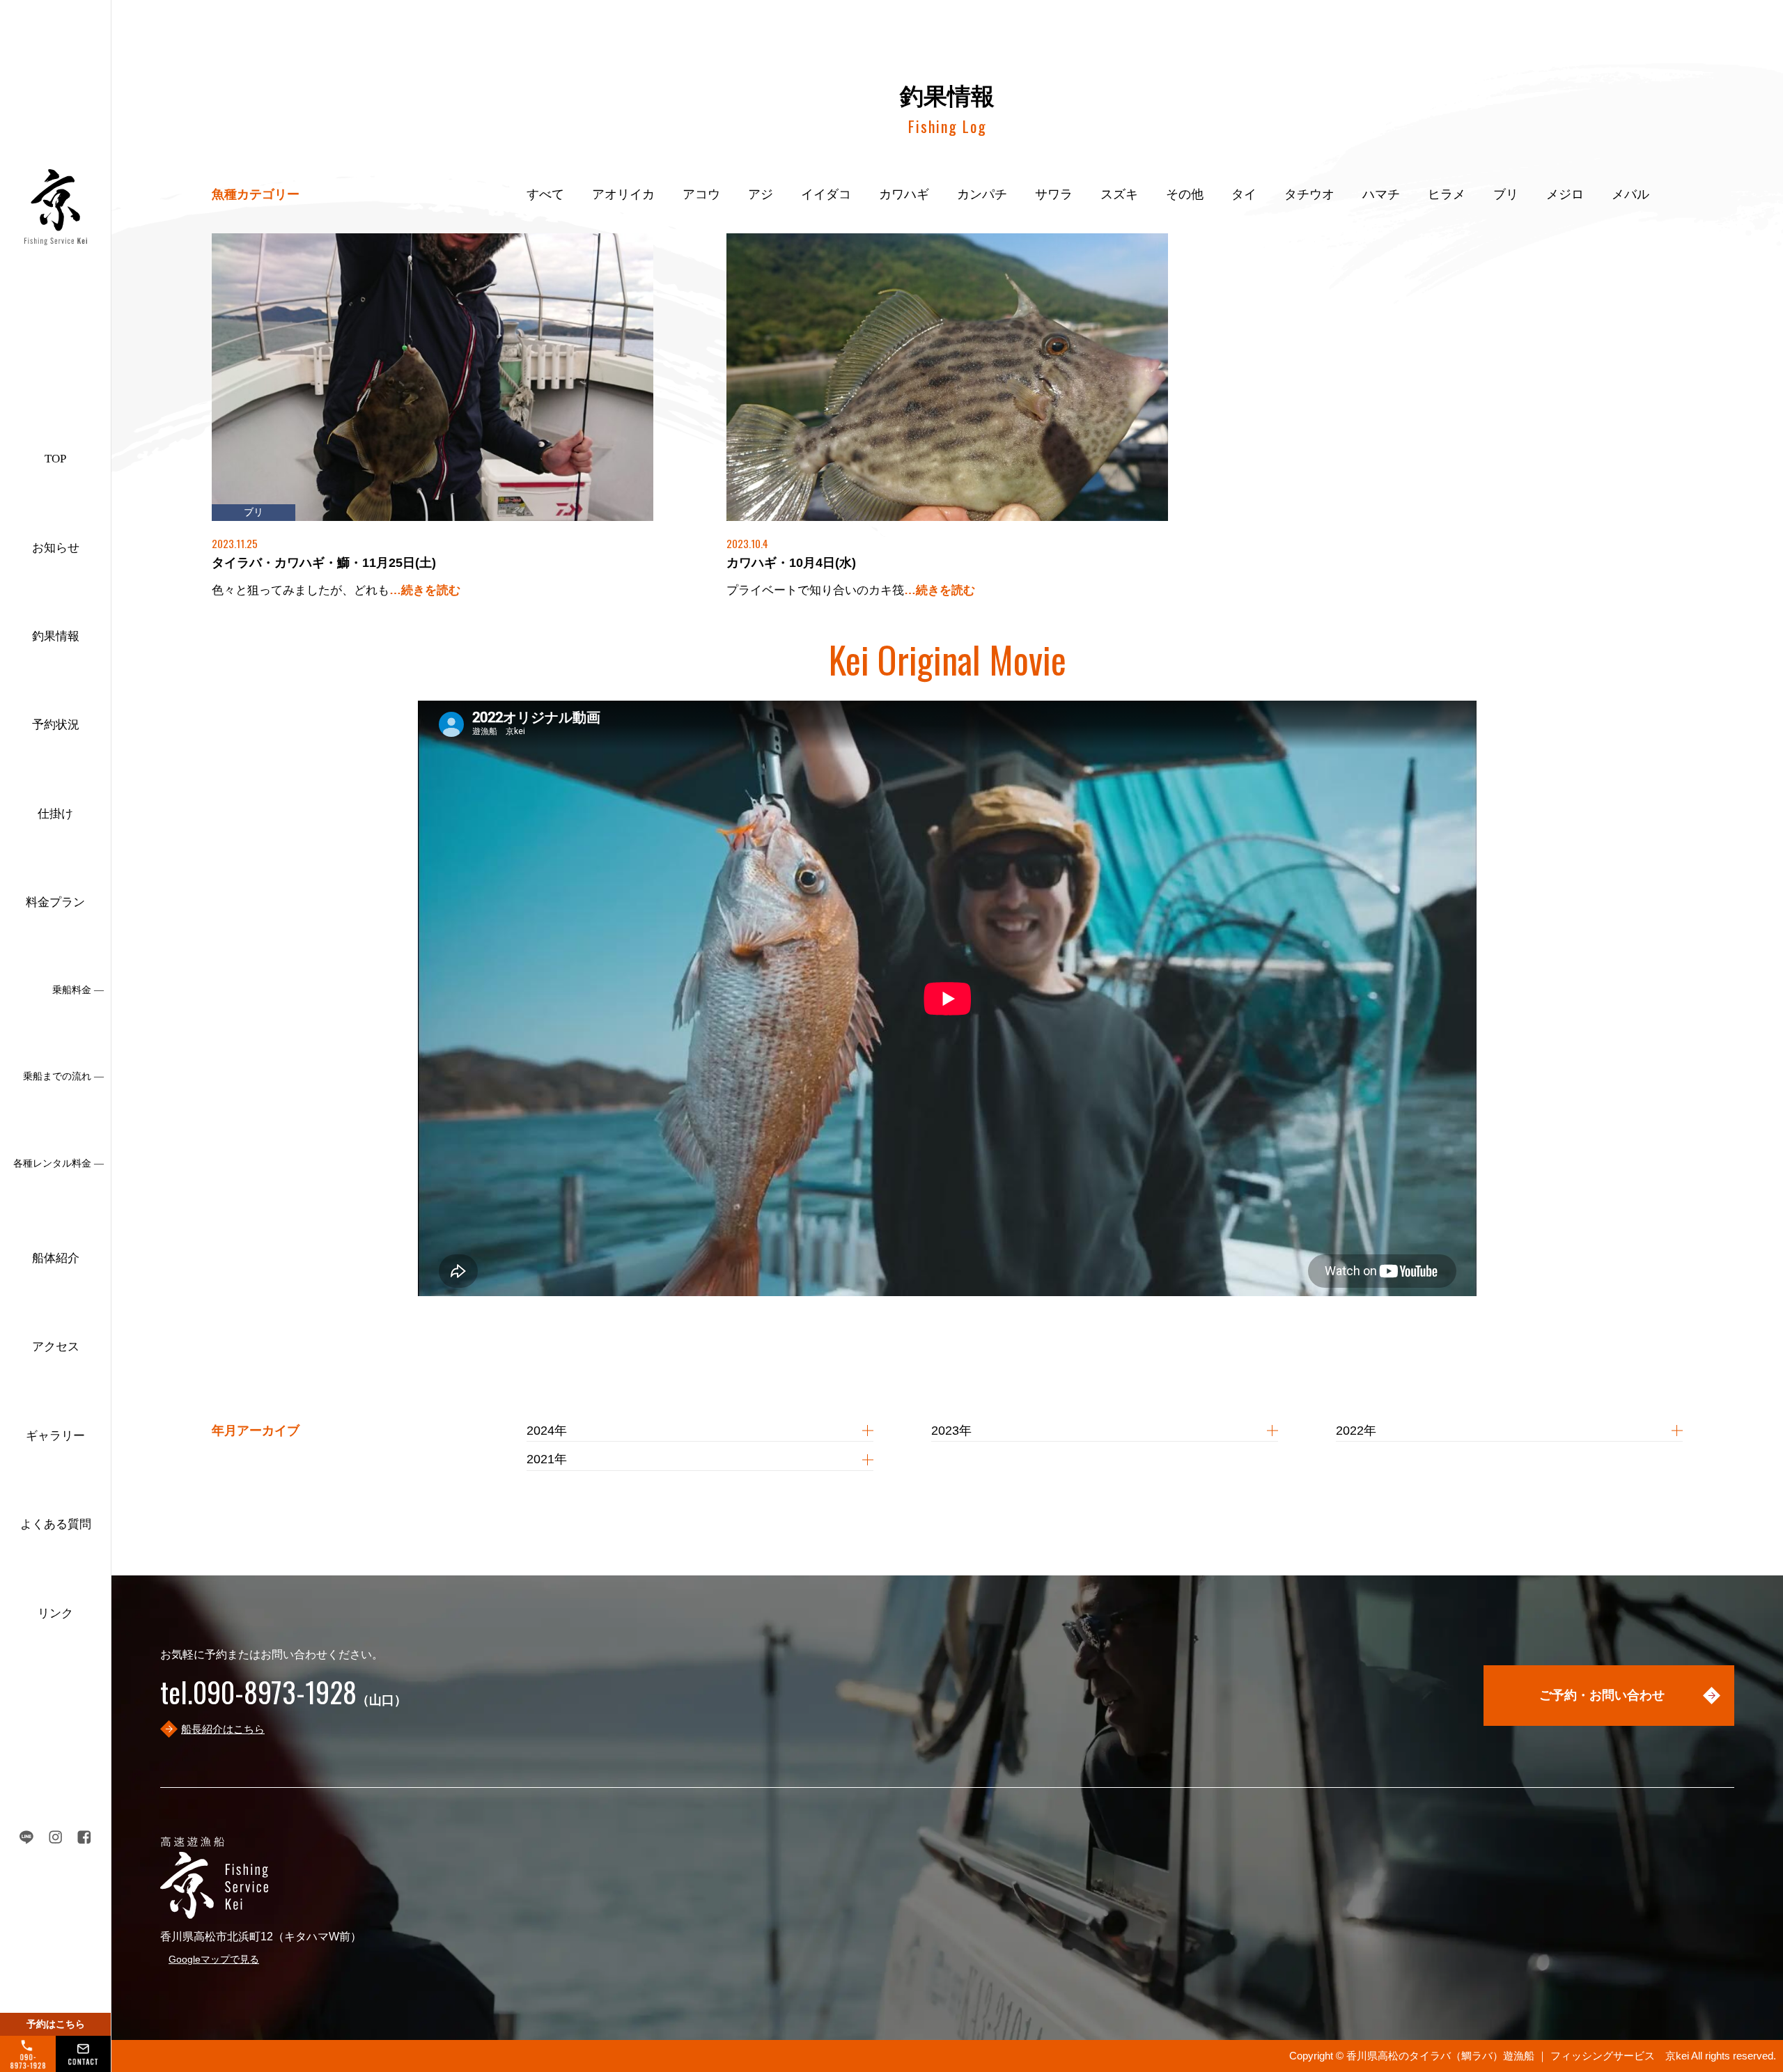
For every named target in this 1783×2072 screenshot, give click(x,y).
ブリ (1506, 194)
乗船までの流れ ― (63, 1076)
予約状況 (56, 725)
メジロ (1565, 194)
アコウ (701, 194)
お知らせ (56, 548)
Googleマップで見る (214, 1959)
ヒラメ (1447, 194)
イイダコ (826, 194)
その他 (1185, 194)
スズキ (1119, 194)
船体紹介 (56, 1258)
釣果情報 (56, 636)
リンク (55, 1613)
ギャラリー (55, 1436)
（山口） (283, 1700)
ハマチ (1381, 194)
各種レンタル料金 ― (59, 1163)
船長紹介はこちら (223, 1729)
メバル (1630, 194)
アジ (761, 194)
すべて (545, 194)
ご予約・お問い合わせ (1602, 1695)
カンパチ (982, 194)
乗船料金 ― (78, 990)
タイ (1244, 194)
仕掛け (55, 814)
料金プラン (55, 902)
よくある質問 (56, 1524)
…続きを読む (425, 590)
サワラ (1054, 194)
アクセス (56, 1347)
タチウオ (1309, 194)
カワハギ (904, 194)
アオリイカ (623, 194)
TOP (55, 459)
